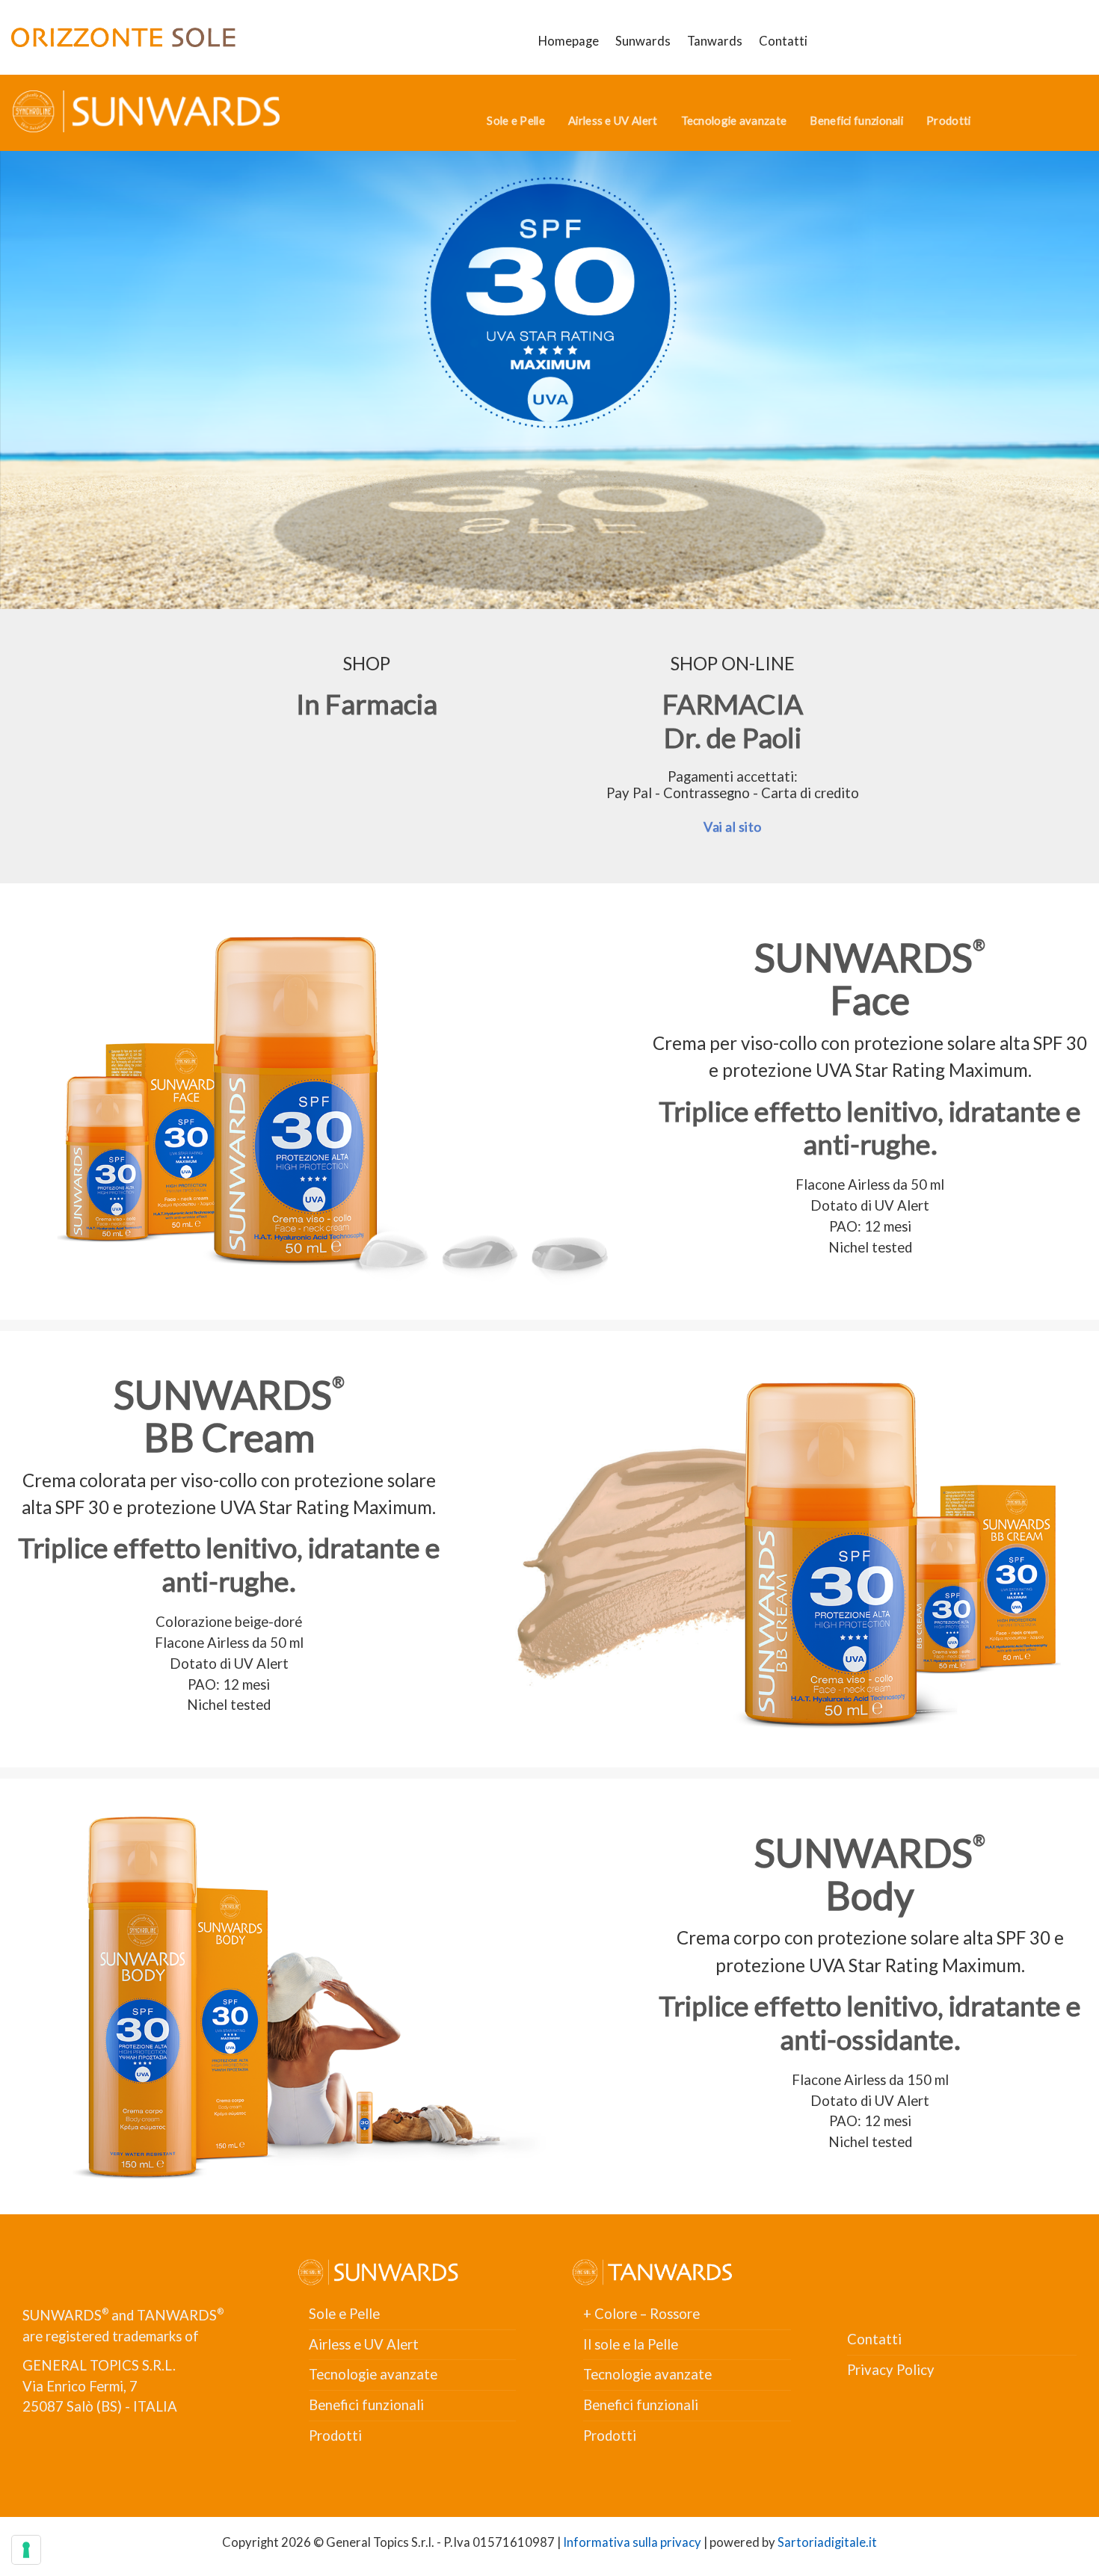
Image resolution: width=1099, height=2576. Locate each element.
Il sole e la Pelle (631, 2344)
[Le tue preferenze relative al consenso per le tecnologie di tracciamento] (26, 2550)
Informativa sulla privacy (632, 2542)
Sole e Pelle (516, 120)
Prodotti (948, 120)
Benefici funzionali (856, 120)
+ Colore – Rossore (641, 2314)
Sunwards (643, 41)
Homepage (569, 41)
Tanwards (715, 41)
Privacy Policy (891, 2370)
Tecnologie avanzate (734, 120)
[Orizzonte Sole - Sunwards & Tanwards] (123, 37)
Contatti (783, 41)
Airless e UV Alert (613, 120)
